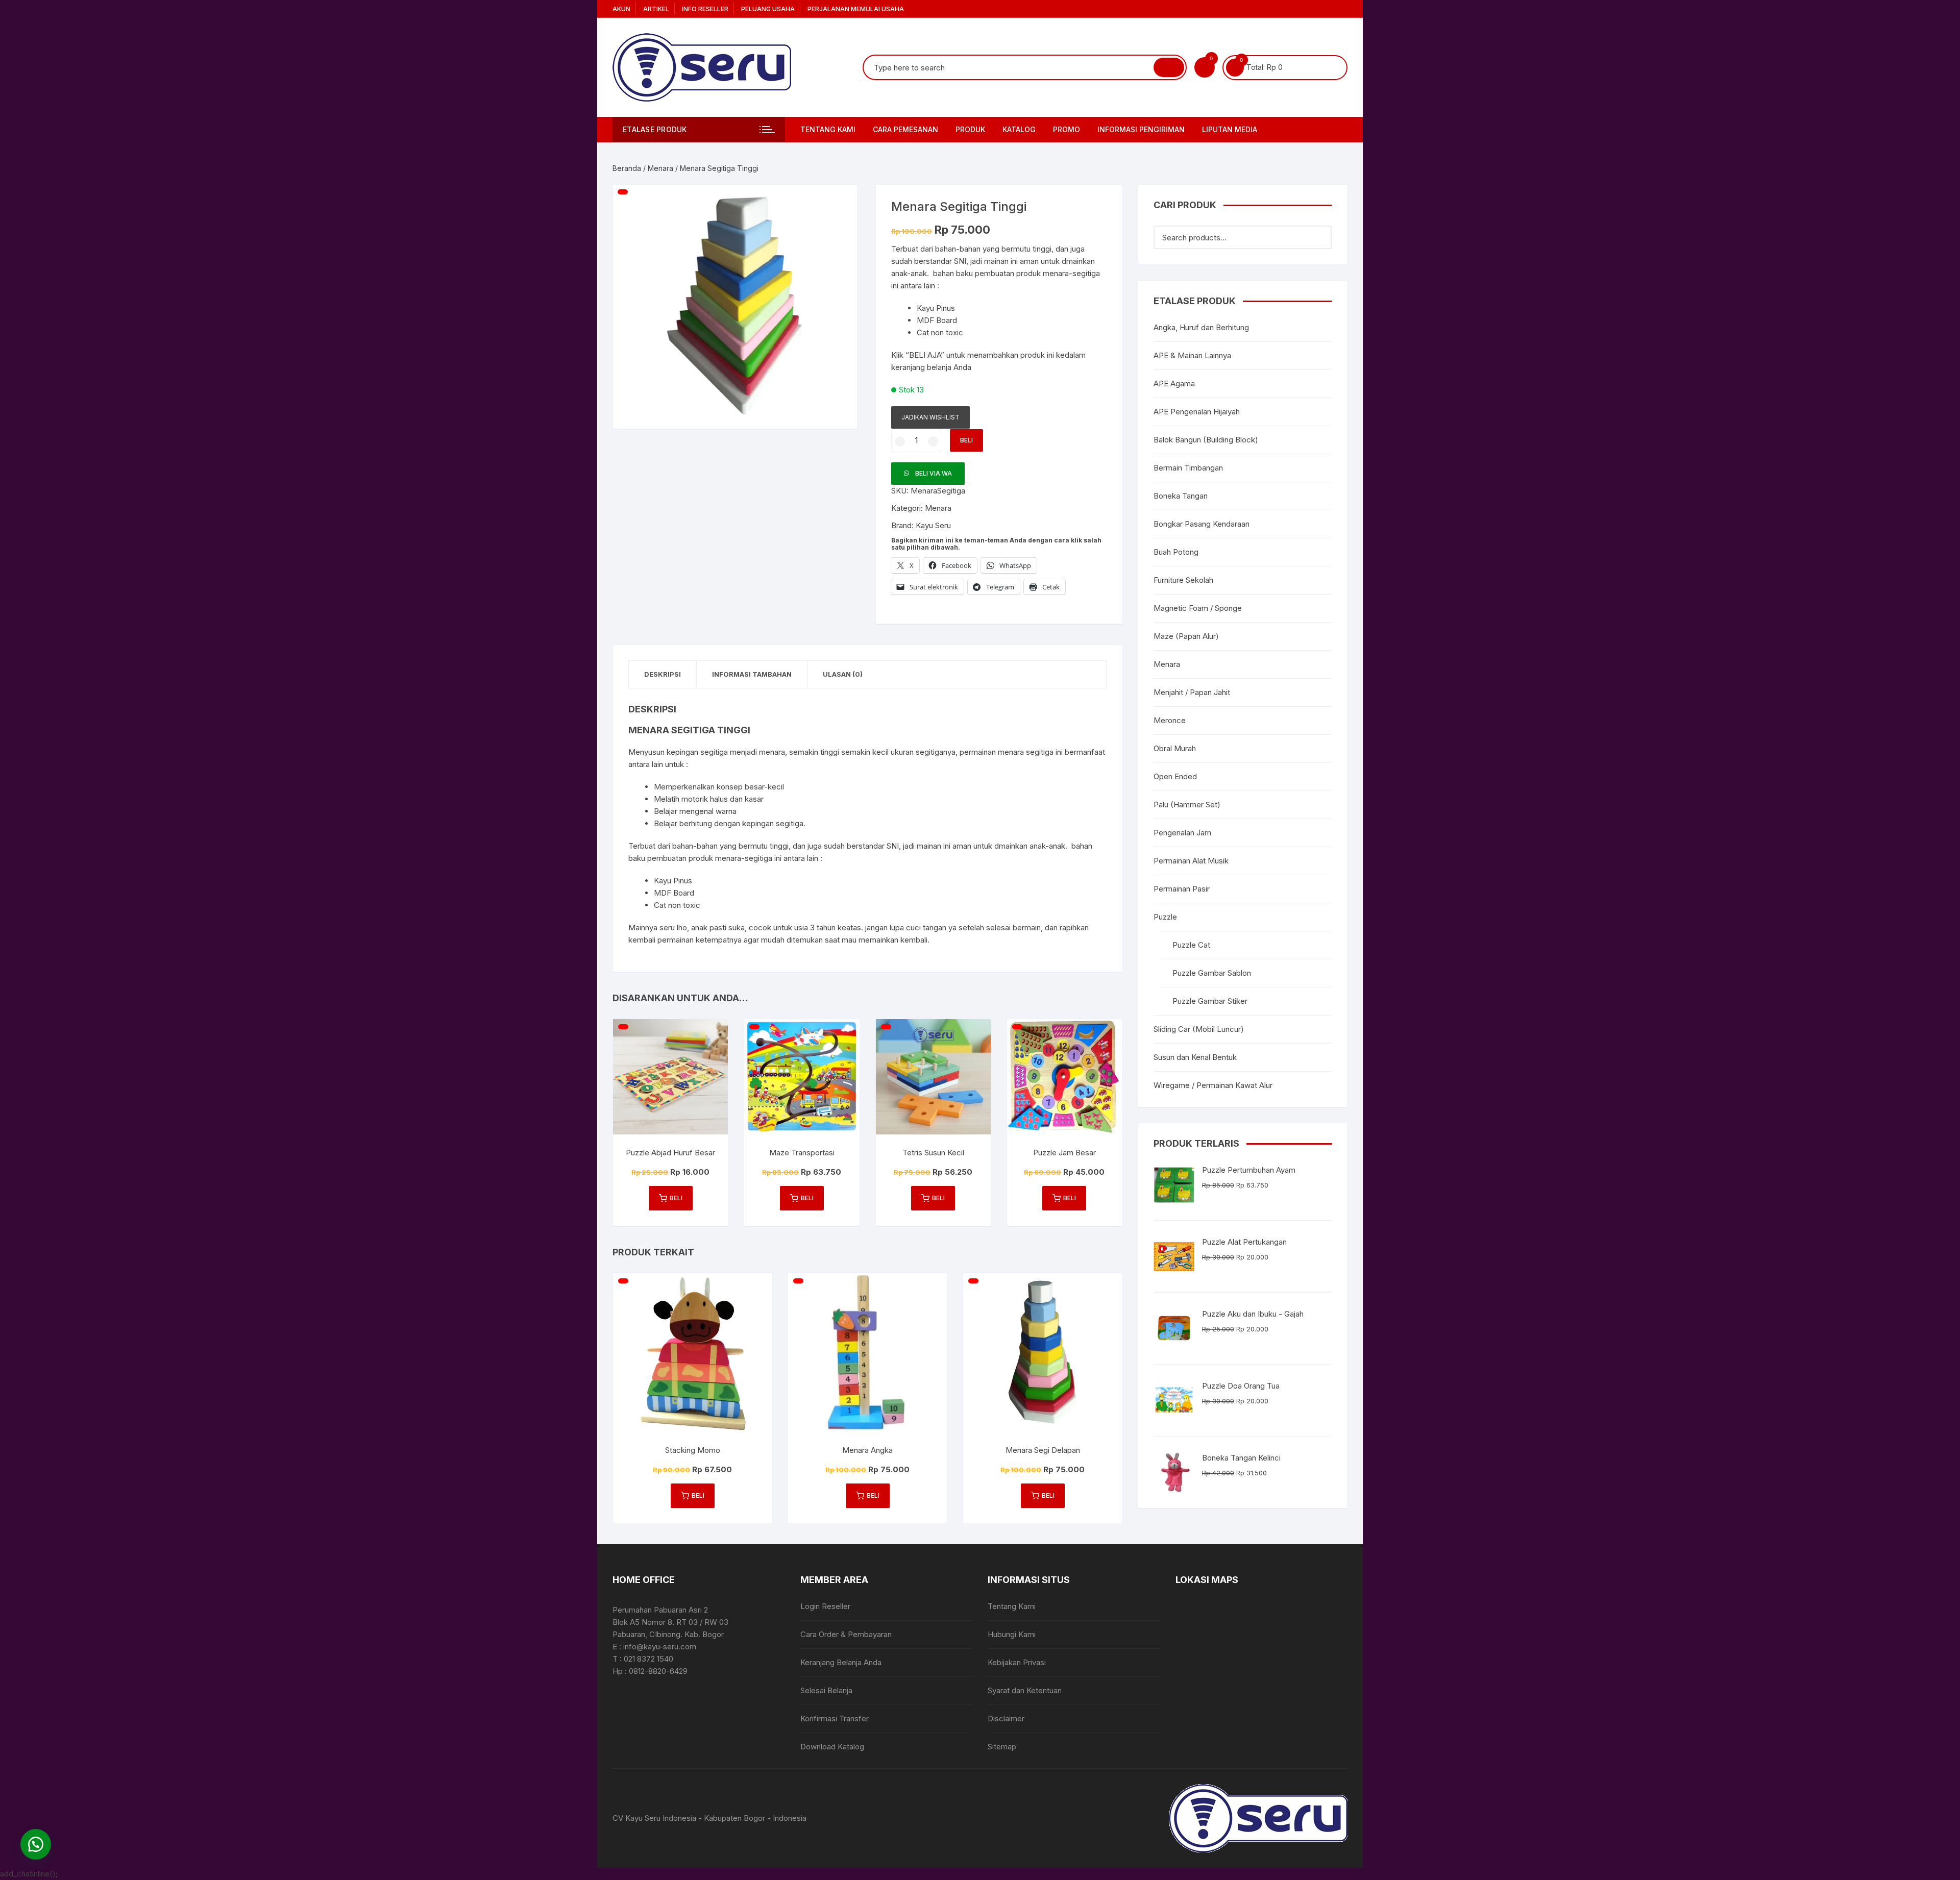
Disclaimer (1006, 1718)
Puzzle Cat (1191, 945)
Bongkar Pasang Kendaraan (1202, 524)
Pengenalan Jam (1182, 833)
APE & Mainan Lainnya (1192, 355)
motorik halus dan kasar (722, 799)
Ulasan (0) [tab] (843, 674)
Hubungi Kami (1012, 1634)
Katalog (1019, 129)
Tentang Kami (828, 129)
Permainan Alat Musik (1191, 861)
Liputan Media (1230, 129)
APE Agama (1174, 384)
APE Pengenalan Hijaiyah (1197, 412)
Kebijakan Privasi (1017, 1662)
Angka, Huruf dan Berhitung (1201, 327)
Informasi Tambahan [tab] (752, 674)
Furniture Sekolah (1183, 580)
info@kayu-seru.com (660, 1647)
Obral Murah (1175, 748)
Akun (621, 9)
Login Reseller (825, 1606)
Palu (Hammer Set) (1187, 805)
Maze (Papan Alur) (1186, 636)
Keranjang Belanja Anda (841, 1662)
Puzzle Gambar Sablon (1212, 973)
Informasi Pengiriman (1141, 129)
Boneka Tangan (1181, 496)
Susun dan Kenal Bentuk (1195, 1057)
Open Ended (1175, 776)
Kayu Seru (933, 525)
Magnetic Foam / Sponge (1198, 608)
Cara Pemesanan (905, 129)
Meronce (1170, 720)
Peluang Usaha (768, 9)
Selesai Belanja (826, 1690)
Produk (970, 129)
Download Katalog (832, 1747)
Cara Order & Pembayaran (846, 1634)
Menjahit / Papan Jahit (1192, 692)
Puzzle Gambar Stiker (1210, 1001)
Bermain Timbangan (1188, 468)
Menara (660, 168)
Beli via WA (934, 473)
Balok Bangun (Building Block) (1206, 440)
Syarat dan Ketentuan (1025, 1690)
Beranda (627, 168)
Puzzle (1165, 917)
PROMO (1067, 129)
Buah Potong (1176, 552)
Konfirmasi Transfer (835, 1718)
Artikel (656, 9)
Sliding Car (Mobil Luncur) (1199, 1029)
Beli (966, 440)
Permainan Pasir (1182, 889)
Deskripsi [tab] (663, 674)
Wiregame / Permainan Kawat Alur (1213, 1085)
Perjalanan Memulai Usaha (856, 9)
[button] (839, 203)
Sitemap (1002, 1747)
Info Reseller (705, 9)
